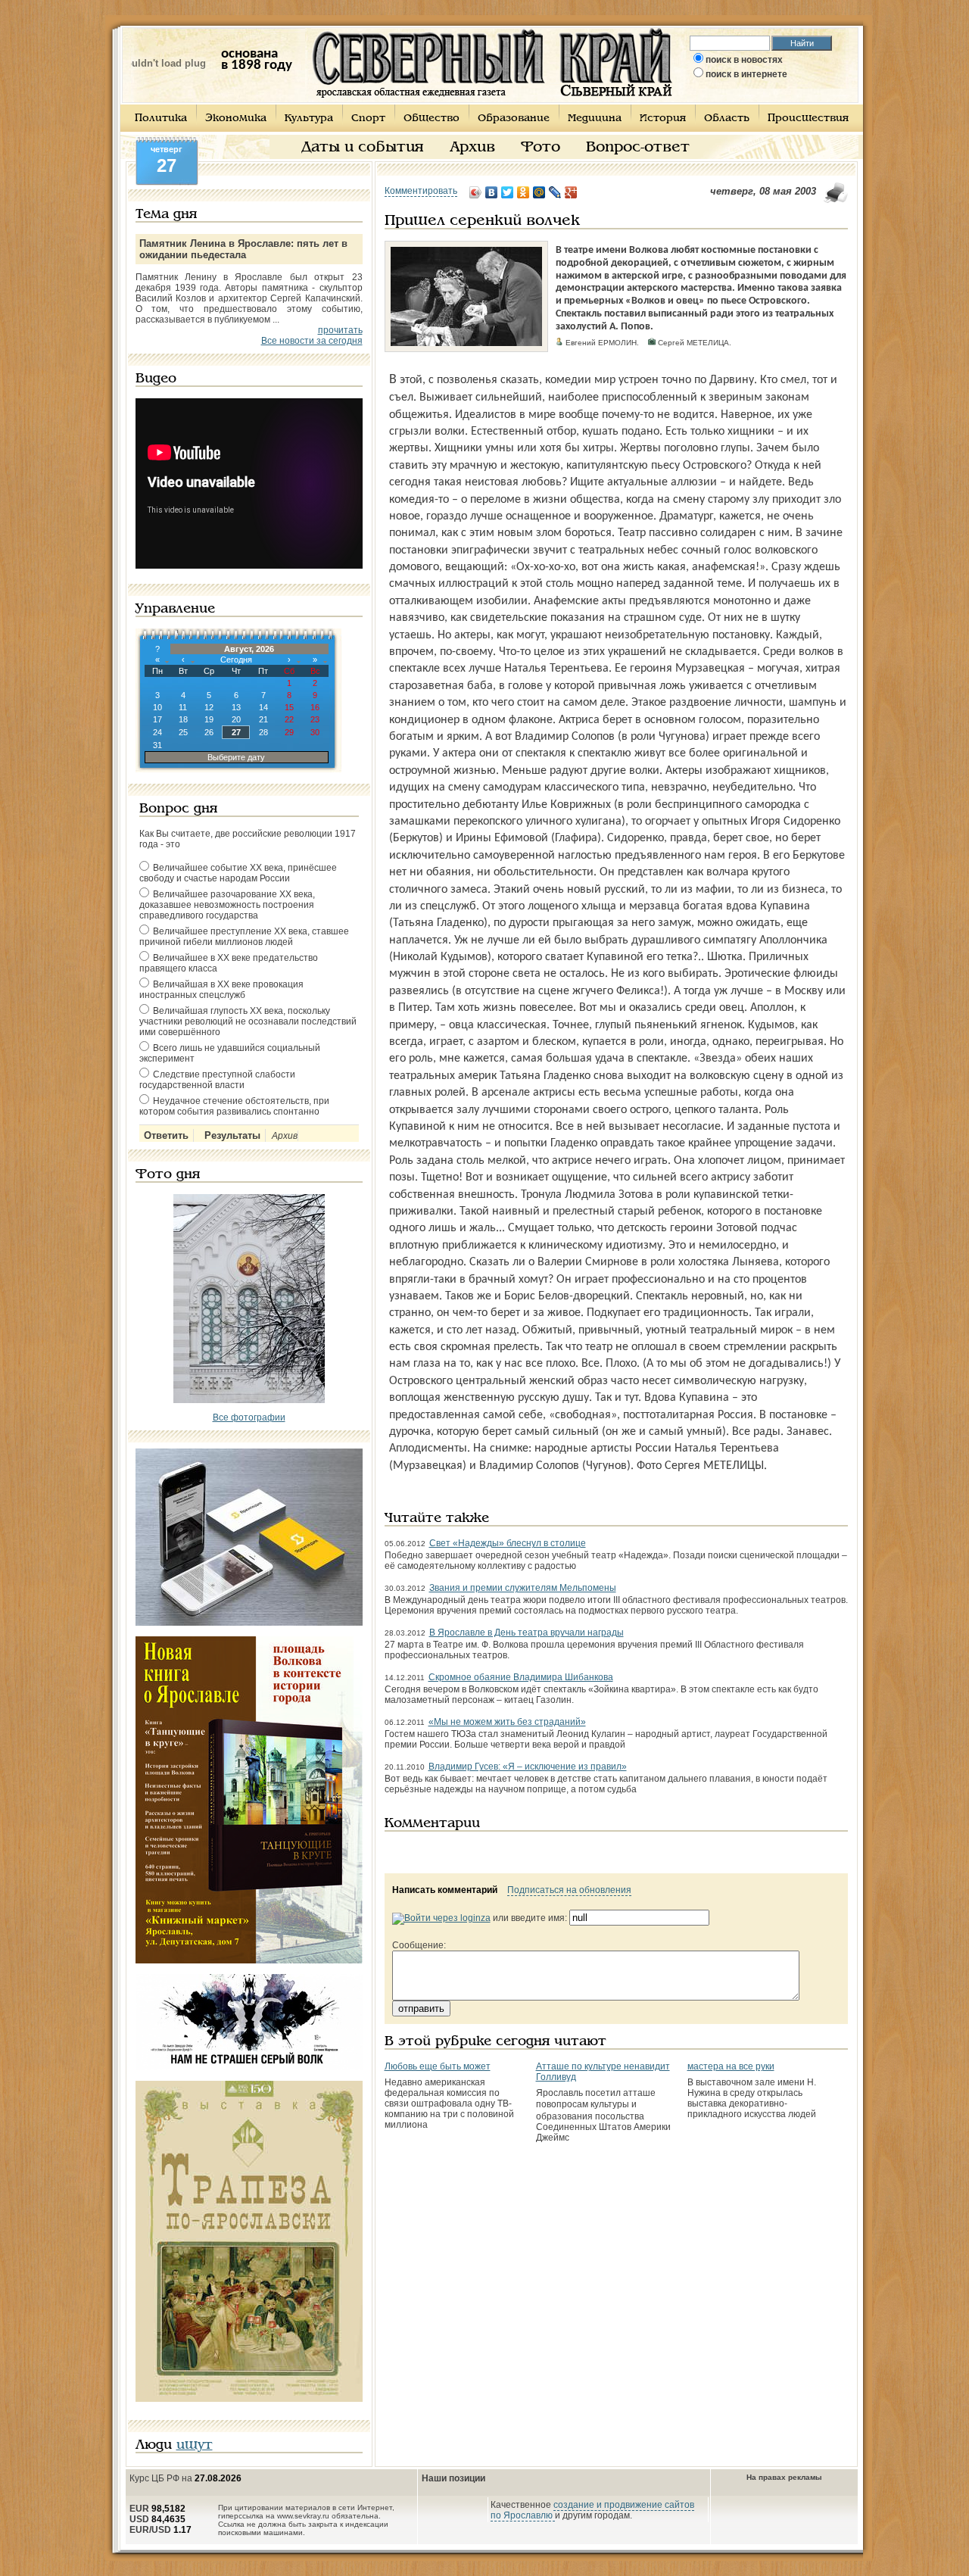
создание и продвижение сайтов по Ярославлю (592, 2510)
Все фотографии (249, 1417)
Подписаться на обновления (569, 1890)
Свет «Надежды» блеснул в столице (508, 1543)
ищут (195, 2445)
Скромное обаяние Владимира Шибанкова (521, 1677)
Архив (472, 148)
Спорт (368, 119)
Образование (514, 119)
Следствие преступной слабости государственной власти (217, 1080)
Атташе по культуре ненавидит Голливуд (603, 2072)
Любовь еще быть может (438, 2066)
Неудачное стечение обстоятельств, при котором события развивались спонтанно (234, 1106)
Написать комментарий (445, 1890)
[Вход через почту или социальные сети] (441, 1918)
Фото (541, 148)
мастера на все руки (731, 2066)
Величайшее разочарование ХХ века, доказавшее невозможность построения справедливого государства (227, 905)
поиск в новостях (744, 60)
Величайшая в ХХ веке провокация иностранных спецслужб (221, 990)
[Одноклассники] (523, 192)
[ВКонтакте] (492, 192)
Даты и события (363, 148)
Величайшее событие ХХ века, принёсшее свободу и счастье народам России (238, 873)
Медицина (595, 119)
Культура (309, 119)
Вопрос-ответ (638, 148)
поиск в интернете (746, 74)
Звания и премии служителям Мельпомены (523, 1588)
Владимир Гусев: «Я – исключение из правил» (528, 1767)
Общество (432, 119)
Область (727, 119)
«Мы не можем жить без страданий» (507, 1722)
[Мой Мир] (539, 192)
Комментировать (421, 191)
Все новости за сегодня (312, 341)
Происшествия (808, 119)
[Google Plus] (571, 192)
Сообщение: (419, 1945)
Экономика (236, 119)
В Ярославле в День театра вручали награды (527, 1633)
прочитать (340, 330)
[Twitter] (508, 192)
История (663, 119)
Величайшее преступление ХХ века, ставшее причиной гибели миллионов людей (244, 937)
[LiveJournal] (555, 192)
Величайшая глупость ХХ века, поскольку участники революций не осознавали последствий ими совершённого (248, 1021)
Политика (161, 119)
